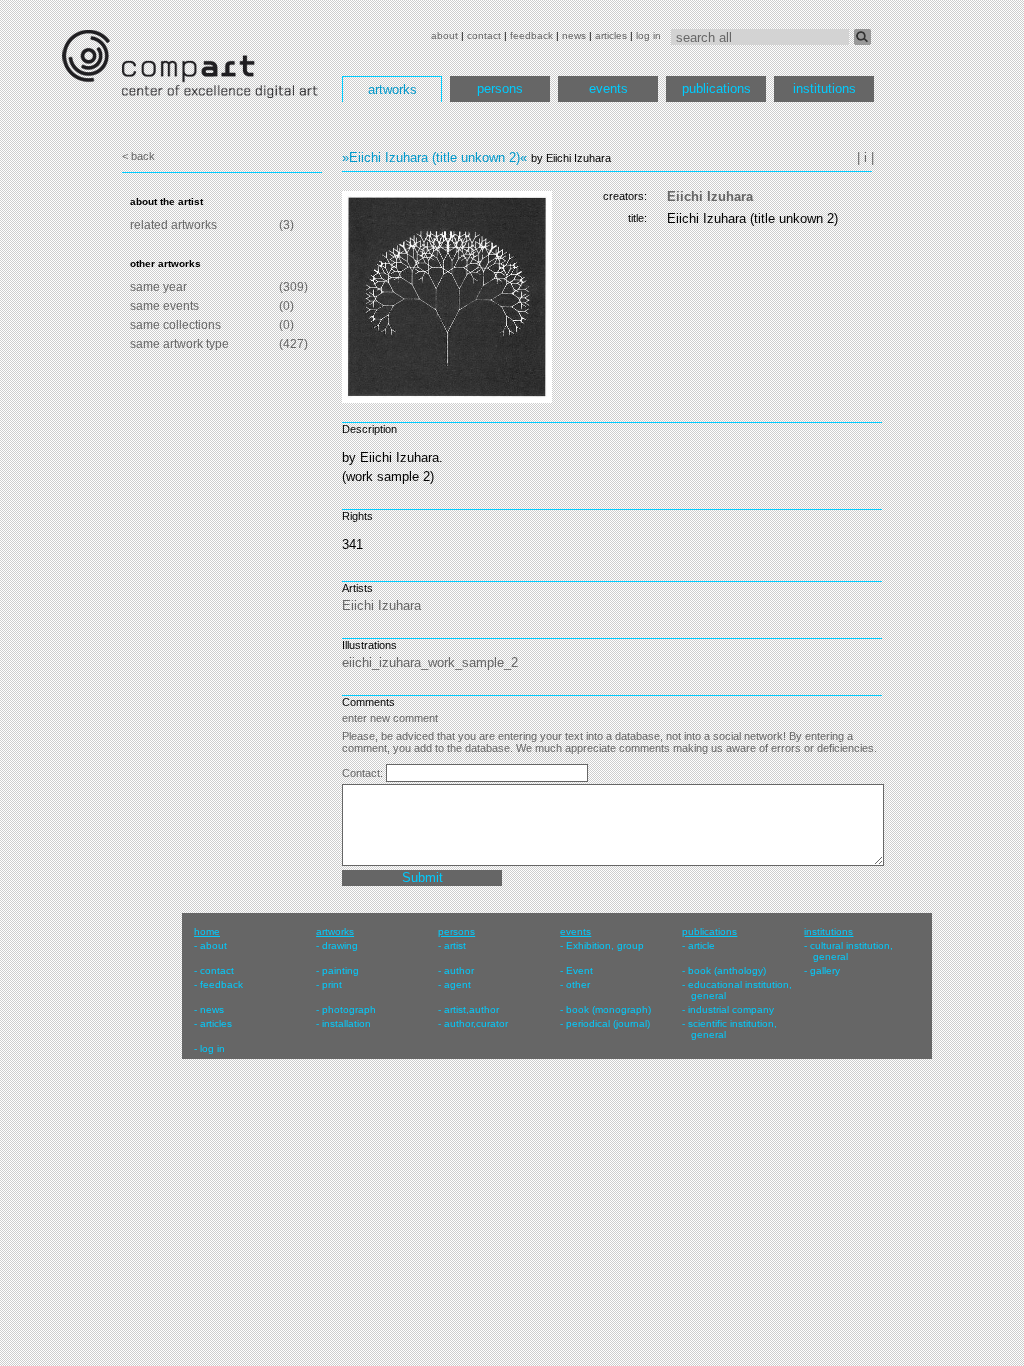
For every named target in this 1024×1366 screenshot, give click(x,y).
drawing (340, 945)
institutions (824, 88)
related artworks (173, 225)
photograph (349, 1009)
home (207, 931)
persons (500, 88)
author (459, 970)
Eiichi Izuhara (710, 196)
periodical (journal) (608, 1023)
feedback (531, 35)
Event (579, 970)
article (701, 945)
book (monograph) (608, 1009)
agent (457, 984)
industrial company (731, 1009)
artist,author (471, 1009)
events (608, 88)
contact (484, 35)
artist (455, 945)
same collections (175, 325)
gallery (825, 970)
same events (164, 306)
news (574, 35)
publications (716, 88)
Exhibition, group (605, 945)
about (444, 35)
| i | (865, 157)
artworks (392, 89)
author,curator (476, 1023)
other (578, 984)
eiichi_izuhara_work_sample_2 (430, 662)
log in (648, 35)
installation (346, 1023)
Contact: (364, 773)
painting (340, 970)
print (332, 984)
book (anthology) (727, 970)
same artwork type (179, 344)
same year (158, 287)
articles (611, 35)
